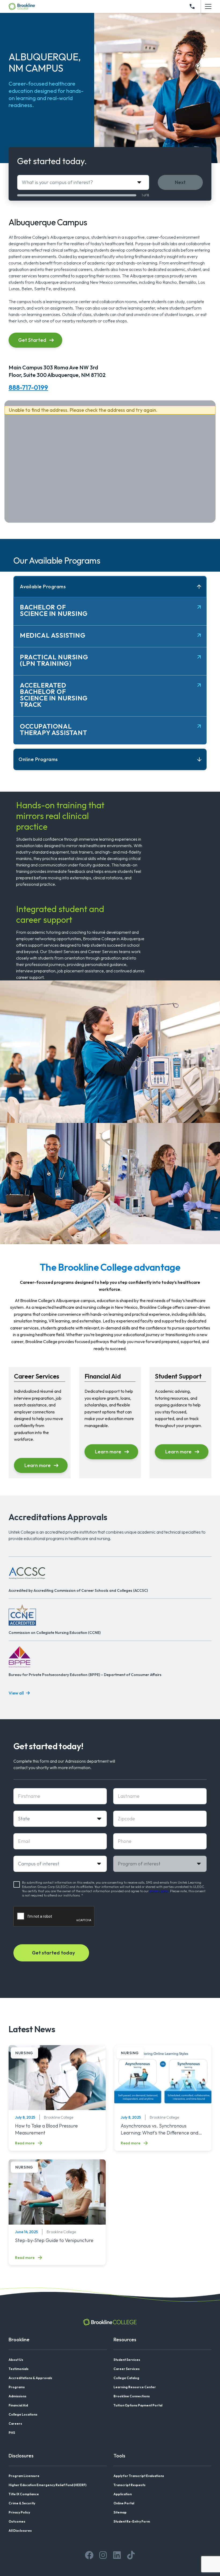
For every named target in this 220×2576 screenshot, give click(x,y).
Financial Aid (18, 2405)
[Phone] (192, 6)
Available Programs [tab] (43, 587)
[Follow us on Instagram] (103, 2555)
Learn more (38, 1465)
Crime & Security (22, 2503)
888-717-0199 (28, 387)
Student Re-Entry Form (132, 2521)
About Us (16, 2360)
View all (16, 1693)
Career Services (127, 2369)
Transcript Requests (129, 2485)
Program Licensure (24, 2476)
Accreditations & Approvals (30, 2378)
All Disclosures (20, 2531)
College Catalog (126, 2378)
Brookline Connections (132, 2396)
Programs (17, 2387)
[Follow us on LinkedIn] (117, 2555)
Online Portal (124, 2503)
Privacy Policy (19, 2512)
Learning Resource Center (135, 2387)
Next (180, 182)
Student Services (127, 2360)
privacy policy (159, 1891)
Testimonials (19, 2369)
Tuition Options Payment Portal (138, 2405)
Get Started (32, 340)
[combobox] (83, 182)
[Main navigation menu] (208, 6)
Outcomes (17, 2521)
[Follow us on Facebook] (89, 2555)
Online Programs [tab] (38, 759)
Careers (15, 2424)
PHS (12, 2433)
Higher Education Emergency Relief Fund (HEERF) (47, 2485)
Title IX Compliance (24, 2494)
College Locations (23, 2414)
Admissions (17, 2396)
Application (123, 2494)
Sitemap (120, 2512)
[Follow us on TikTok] (131, 2555)
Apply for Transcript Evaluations (139, 2476)
